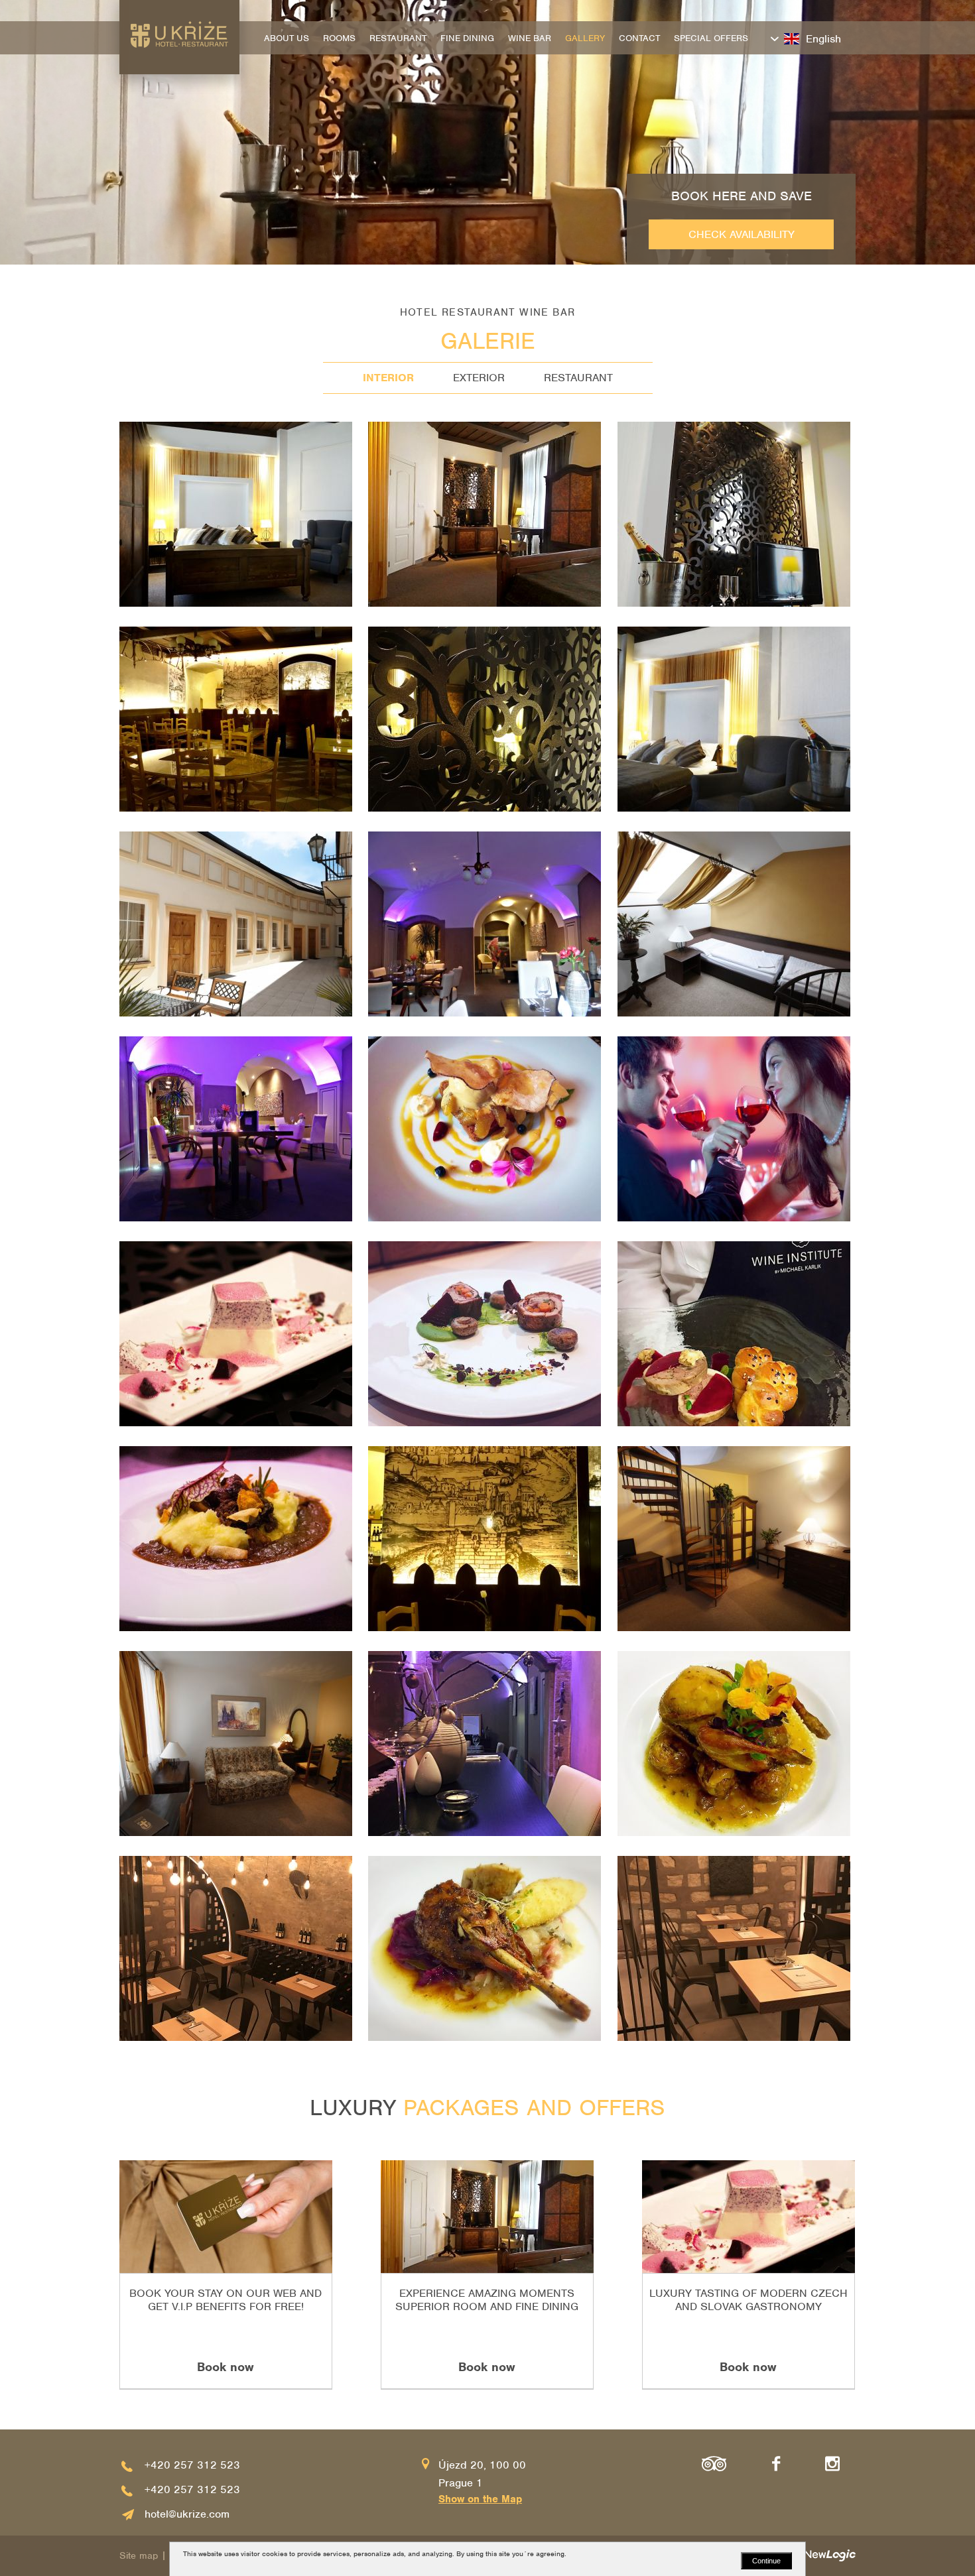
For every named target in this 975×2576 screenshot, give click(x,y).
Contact (639, 38)
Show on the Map (480, 2499)
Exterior (479, 378)
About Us (287, 38)
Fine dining (467, 38)
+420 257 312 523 (192, 2465)
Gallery (585, 38)
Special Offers (711, 38)
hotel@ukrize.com (187, 2514)
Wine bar (530, 38)
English (823, 39)
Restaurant (578, 378)
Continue (766, 2561)
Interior (388, 378)
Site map (139, 2555)
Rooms (339, 38)
